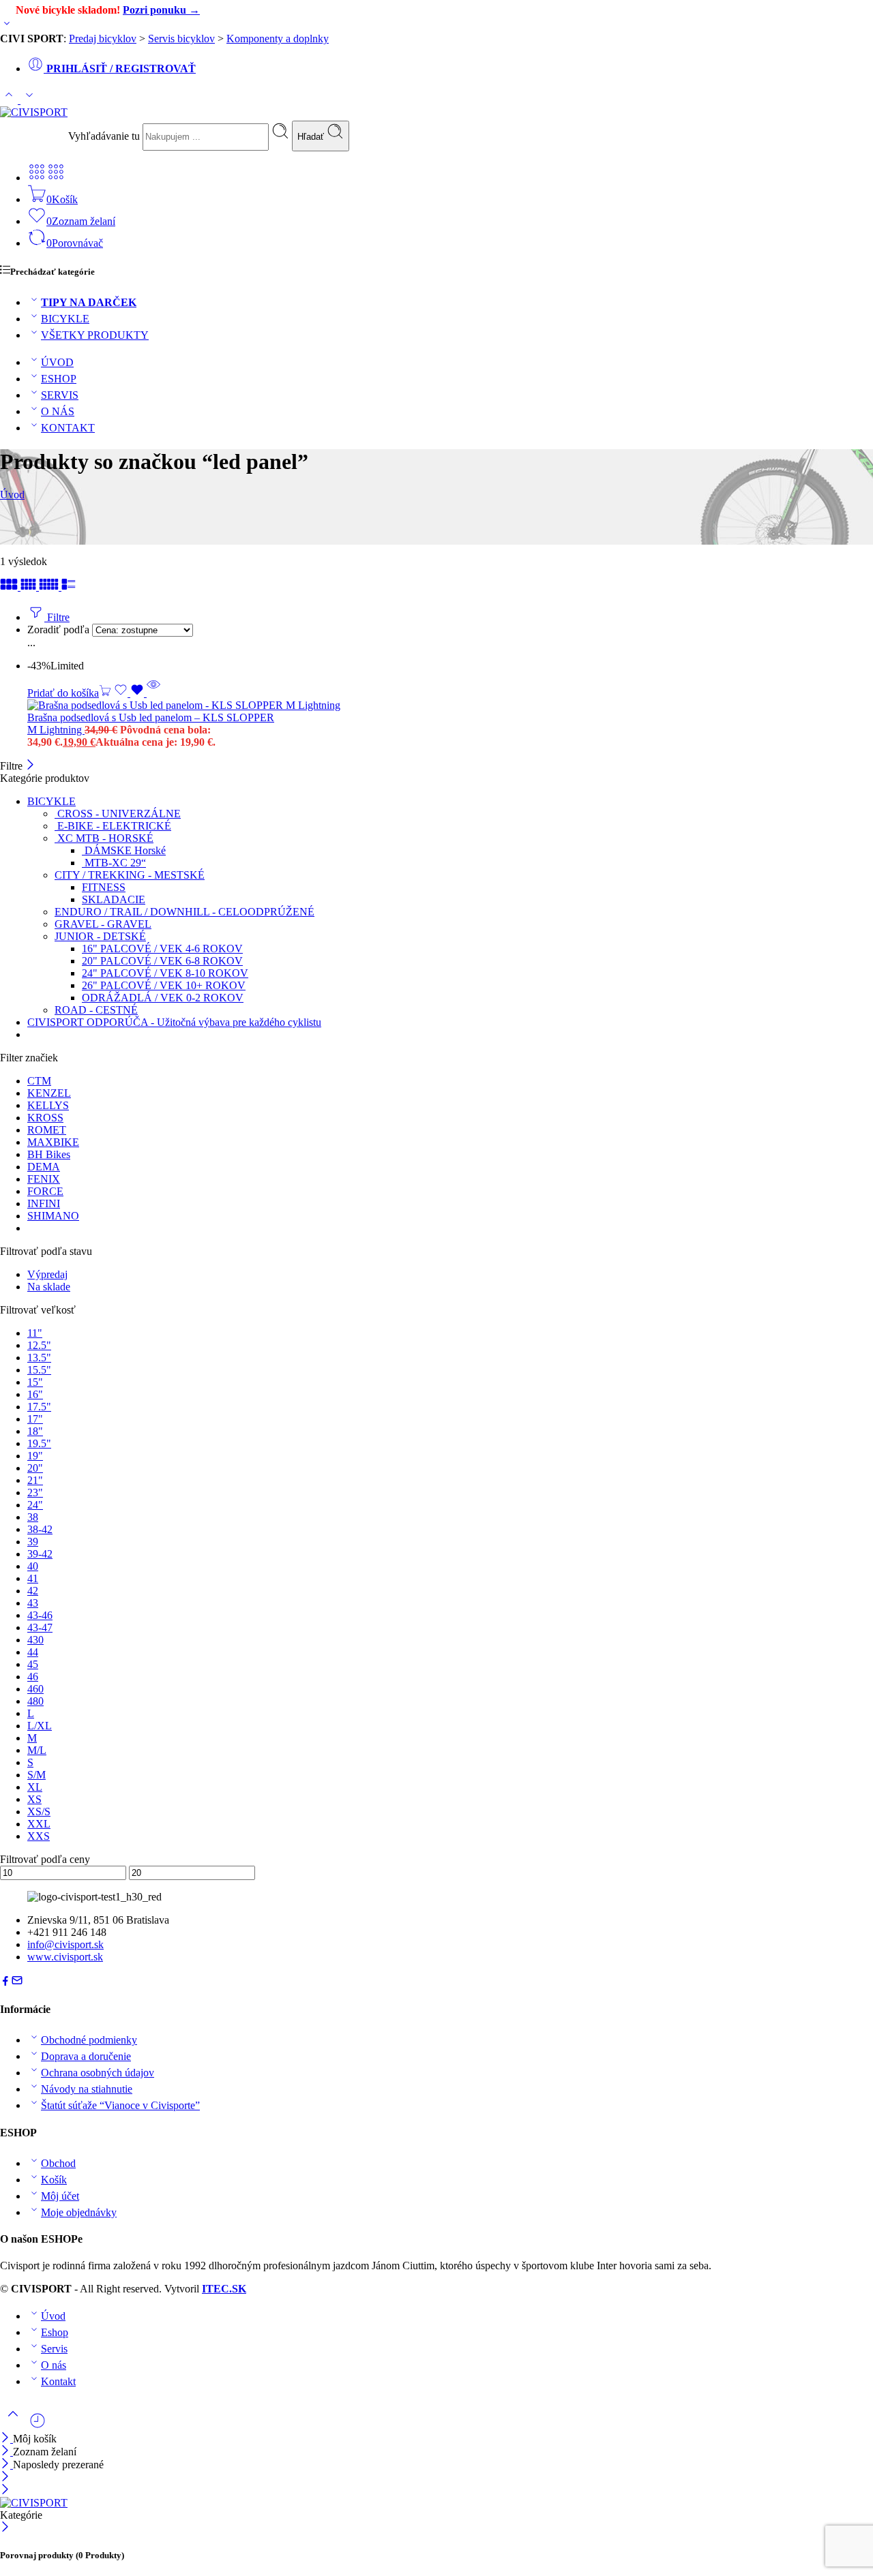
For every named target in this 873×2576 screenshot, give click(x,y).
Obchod (58, 2163)
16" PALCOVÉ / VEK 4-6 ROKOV (162, 949)
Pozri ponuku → (161, 10)
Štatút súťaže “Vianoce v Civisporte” (120, 2105)
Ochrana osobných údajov (98, 2073)
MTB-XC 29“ (114, 863)
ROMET (47, 1130)
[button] (69, 693)
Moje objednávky (79, 2212)
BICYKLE (65, 319)
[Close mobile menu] (5, 2490)
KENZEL (49, 1093)
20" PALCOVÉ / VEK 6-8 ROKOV (162, 961)
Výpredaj (47, 1274)
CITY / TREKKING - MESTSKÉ (130, 875)
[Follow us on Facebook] (5, 1983)
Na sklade (49, 1287)
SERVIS (60, 395)
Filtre (57, 617)
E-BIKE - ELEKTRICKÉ (113, 826)
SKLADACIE (114, 899)
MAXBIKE (53, 1142)
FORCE (45, 1191)
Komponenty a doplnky (278, 39)
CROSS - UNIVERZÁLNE (118, 814)
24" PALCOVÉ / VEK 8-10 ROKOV (165, 973)
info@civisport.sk (65, 1944)
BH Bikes (49, 1154)
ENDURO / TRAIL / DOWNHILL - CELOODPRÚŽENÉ (184, 912)
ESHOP (59, 379)
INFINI (44, 1203)
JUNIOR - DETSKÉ (100, 936)
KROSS (45, 1118)
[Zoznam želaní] (130, 693)
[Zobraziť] (7, 26)
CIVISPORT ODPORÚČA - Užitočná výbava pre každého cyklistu (174, 1022)
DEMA (44, 1167)
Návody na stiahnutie (87, 2089)
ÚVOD (57, 362)
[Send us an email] (17, 1983)
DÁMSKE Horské (124, 850)
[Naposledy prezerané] (38, 2426)
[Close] (6, 2465)
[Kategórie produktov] (37, 178)
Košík (54, 2180)
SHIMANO (53, 1216)
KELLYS (48, 1105)
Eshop (55, 2332)
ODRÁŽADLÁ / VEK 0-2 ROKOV (163, 998)
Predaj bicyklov (103, 39)
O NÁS (58, 411)
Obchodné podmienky (89, 2040)
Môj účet (60, 2196)
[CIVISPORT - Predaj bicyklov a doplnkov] (34, 112)
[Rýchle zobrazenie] (153, 693)
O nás (54, 2365)
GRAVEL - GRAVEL (103, 924)
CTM (39, 1081)
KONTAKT (68, 428)
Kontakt (58, 2381)
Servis (54, 2349)
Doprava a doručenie (86, 2056)
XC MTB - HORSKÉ (104, 838)
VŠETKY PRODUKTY (95, 335)
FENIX (44, 1179)
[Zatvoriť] (30, 766)
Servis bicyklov (181, 39)
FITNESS (104, 887)
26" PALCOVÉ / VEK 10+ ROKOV (164, 985)
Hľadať (312, 137)
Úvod (12, 495)
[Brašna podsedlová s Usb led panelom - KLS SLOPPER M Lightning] (218, 706)
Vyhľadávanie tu (105, 136)
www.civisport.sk (65, 1957)
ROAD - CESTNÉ (96, 1010)
